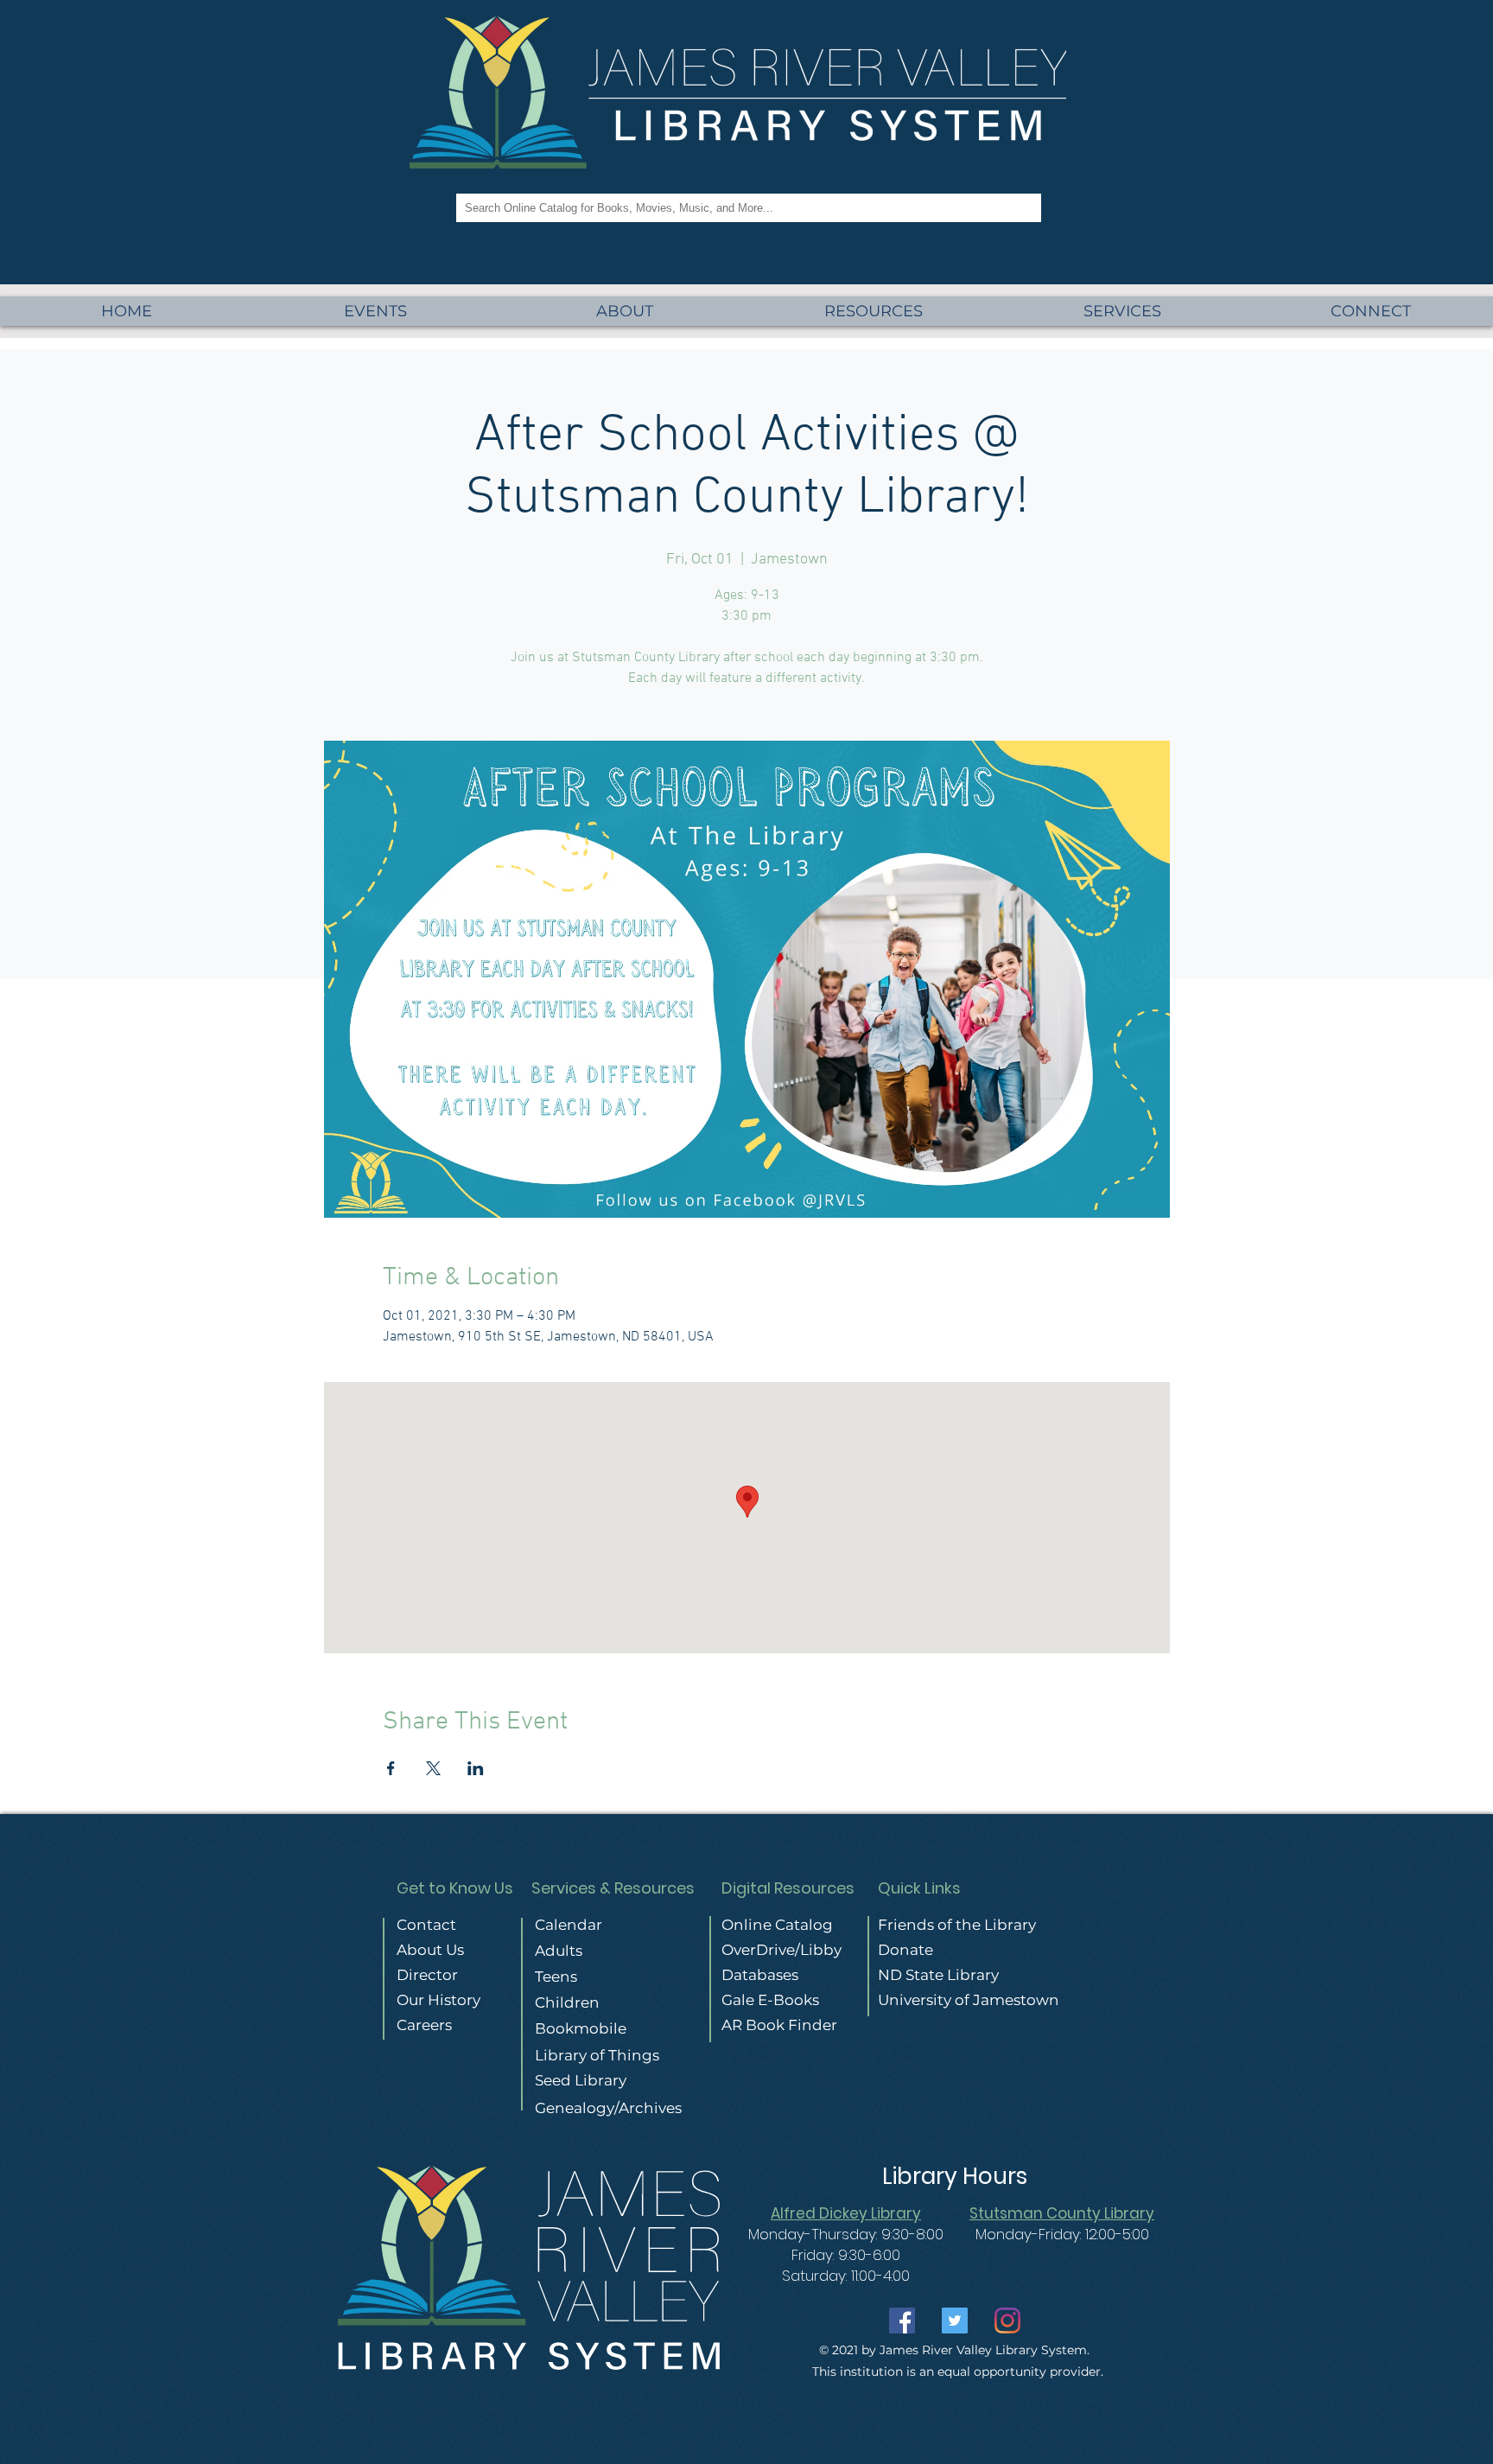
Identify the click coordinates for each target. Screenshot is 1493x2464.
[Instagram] (1007, 2321)
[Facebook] (902, 2321)
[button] (1122, 311)
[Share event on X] (433, 1768)
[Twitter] (955, 2321)
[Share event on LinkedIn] (476, 1768)
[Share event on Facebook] (391, 1768)
